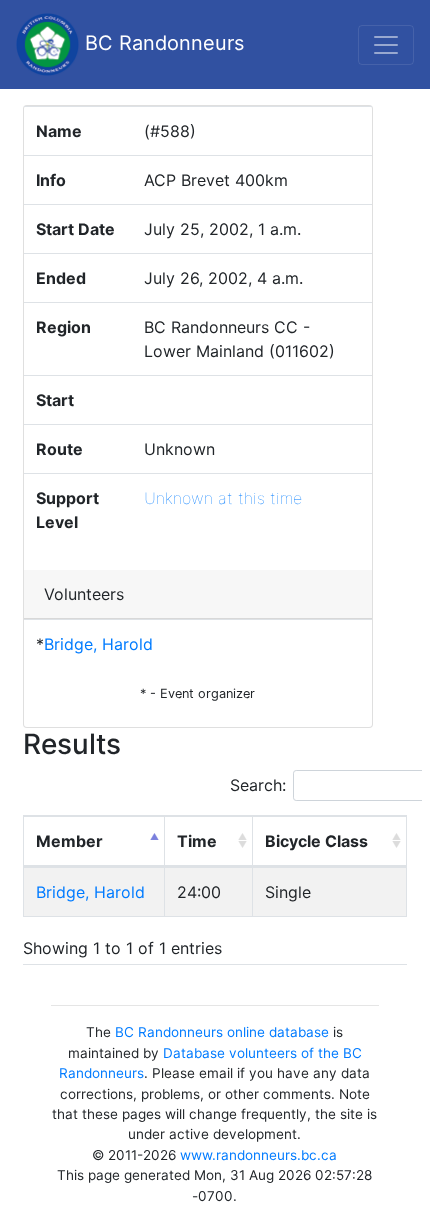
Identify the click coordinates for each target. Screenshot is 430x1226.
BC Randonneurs (161, 43)
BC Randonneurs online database (222, 1032)
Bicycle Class (316, 841)
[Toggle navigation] (386, 45)
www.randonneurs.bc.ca (258, 1155)
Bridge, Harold (98, 644)
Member (69, 841)
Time (197, 841)
